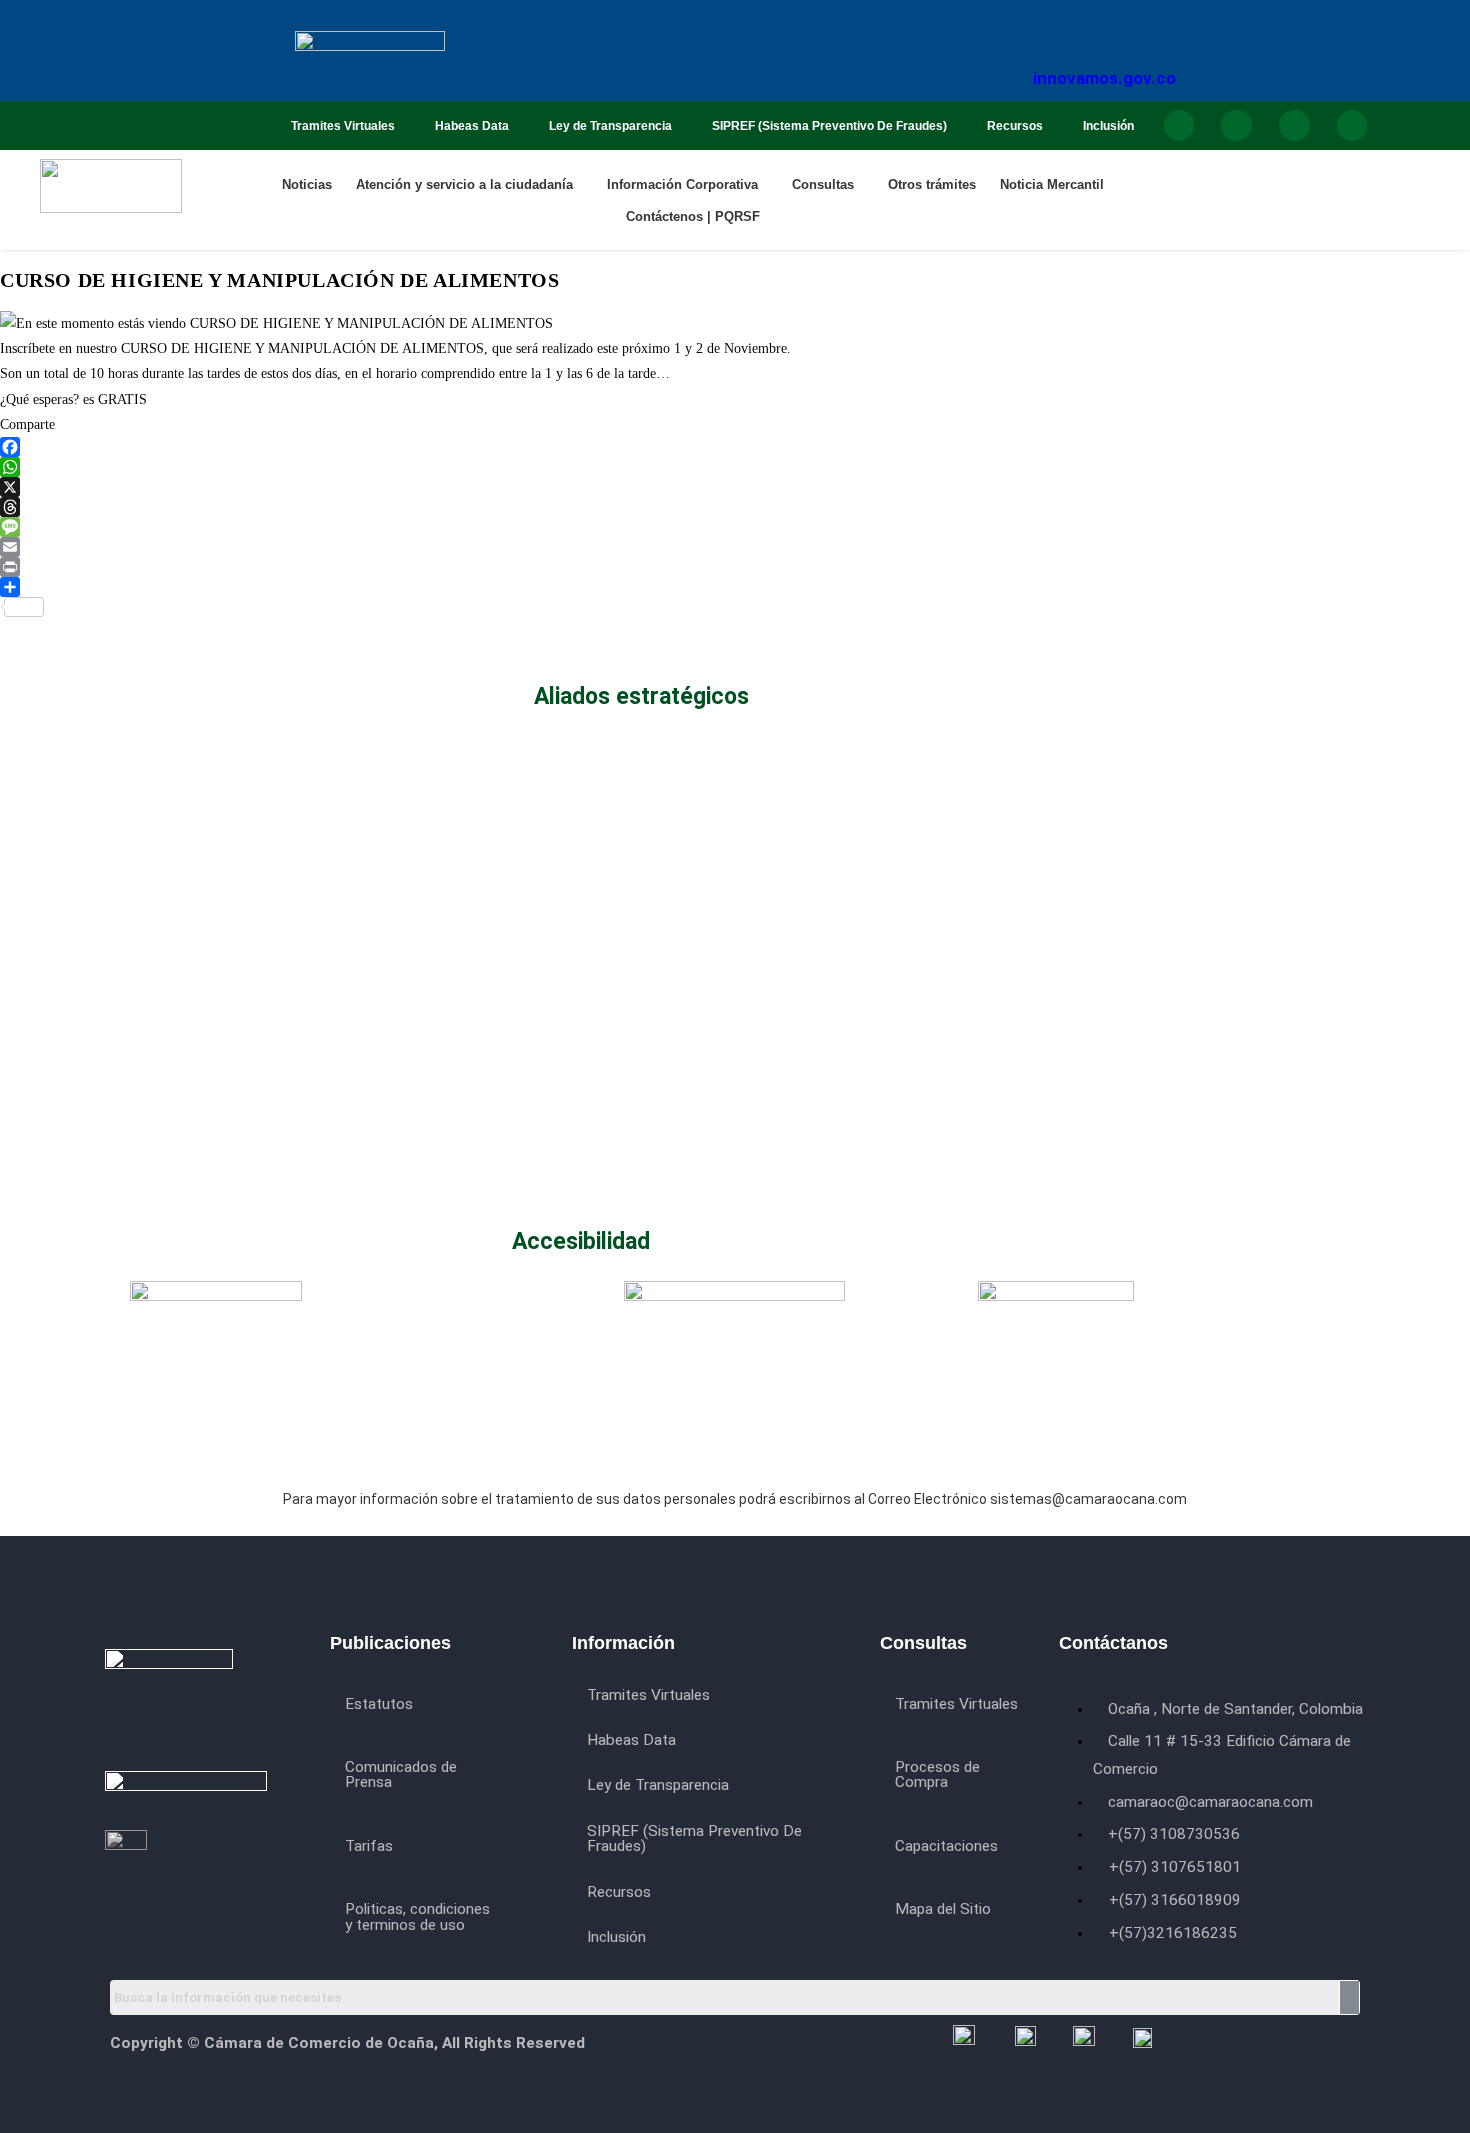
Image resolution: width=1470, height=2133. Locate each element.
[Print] (573, 567)
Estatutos (379, 1704)
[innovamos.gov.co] (1105, 23)
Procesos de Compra (937, 1774)
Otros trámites (932, 184)
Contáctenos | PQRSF (693, 216)
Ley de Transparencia (610, 125)
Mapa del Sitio (943, 1909)
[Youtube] (1294, 125)
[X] (573, 487)
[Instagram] (1236, 125)
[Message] (573, 527)
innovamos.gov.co (1104, 78)
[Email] (573, 547)
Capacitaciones (946, 1846)
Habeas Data (472, 125)
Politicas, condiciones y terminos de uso (417, 1916)
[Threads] (573, 507)
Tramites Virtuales (343, 125)
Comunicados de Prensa (401, 1774)
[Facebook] (1179, 125)
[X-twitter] (1352, 125)
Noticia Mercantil (1052, 184)
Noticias (307, 184)
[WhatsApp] (573, 467)
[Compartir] (573, 587)
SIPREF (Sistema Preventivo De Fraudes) (829, 125)
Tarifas (369, 1846)
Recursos (1015, 125)
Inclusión (1108, 125)
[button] (469, 184)
